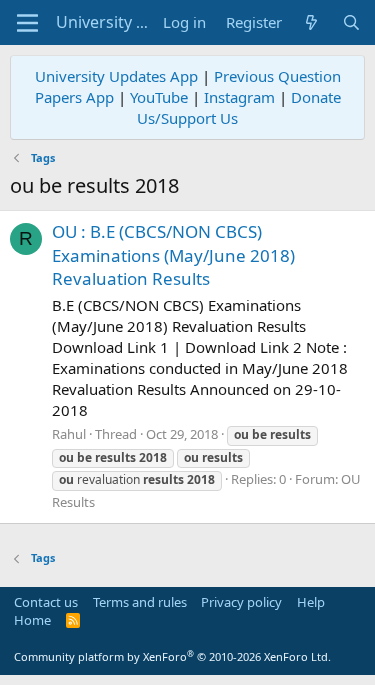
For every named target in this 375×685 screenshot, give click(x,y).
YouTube (159, 97)
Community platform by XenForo (172, 656)
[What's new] (311, 22)
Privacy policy (241, 602)
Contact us (46, 602)
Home (32, 620)
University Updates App (116, 76)
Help (311, 602)
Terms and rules (140, 602)
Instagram (239, 97)
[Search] (351, 22)
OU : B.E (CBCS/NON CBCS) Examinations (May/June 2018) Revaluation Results (173, 255)
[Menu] (27, 23)
